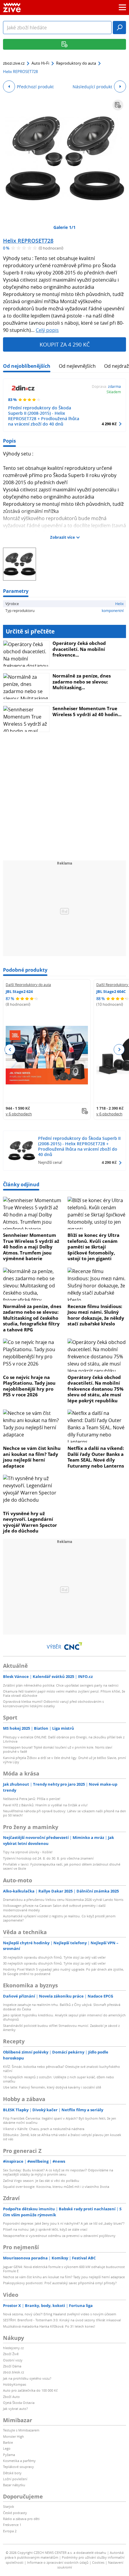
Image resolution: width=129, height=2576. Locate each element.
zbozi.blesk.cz (13, 2372)
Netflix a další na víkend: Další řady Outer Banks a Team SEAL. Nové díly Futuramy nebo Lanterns (96, 1457)
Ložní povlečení (15, 2479)
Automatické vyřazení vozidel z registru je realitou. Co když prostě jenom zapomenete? (59, 1918)
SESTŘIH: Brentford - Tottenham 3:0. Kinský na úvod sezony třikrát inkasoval (62, 2320)
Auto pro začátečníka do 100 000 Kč (30, 2390)
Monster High (13, 2436)
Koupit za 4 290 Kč (65, 344)
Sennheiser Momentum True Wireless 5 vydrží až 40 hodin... (87, 711)
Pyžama (9, 2455)
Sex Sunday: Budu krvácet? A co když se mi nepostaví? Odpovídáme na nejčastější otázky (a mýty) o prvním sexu (58, 2172)
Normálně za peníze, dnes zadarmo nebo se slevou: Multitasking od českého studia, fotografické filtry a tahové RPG (32, 1318)
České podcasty (15, 2513)
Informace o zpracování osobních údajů (58, 2562)
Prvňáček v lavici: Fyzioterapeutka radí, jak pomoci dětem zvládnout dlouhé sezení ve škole (62, 1866)
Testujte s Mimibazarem (21, 2430)
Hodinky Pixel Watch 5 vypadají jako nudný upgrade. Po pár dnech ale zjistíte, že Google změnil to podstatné (63, 1971)
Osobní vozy (13, 2360)
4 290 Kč (109, 424)
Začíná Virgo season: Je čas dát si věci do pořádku (41, 2181)
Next (119, 1049)
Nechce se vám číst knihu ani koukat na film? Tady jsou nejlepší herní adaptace (32, 1457)
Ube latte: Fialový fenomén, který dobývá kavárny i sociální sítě (52, 2087)
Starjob (9, 2506)
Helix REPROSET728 (28, 241)
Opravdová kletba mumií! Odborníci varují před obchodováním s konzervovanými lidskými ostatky (53, 1704)
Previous (10, 1049)
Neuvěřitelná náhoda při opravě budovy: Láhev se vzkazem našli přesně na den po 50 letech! (64, 1813)
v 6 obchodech (19, 1114)
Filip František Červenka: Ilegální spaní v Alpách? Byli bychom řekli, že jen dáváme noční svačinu (60, 2120)
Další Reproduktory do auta (28, 985)
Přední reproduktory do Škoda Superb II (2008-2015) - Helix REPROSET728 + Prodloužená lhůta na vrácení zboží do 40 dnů (44, 416)
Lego (7, 2448)
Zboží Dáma (12, 2366)
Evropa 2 (10, 2531)
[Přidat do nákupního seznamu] (118, 105)
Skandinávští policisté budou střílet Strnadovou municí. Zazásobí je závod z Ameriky (61, 2028)
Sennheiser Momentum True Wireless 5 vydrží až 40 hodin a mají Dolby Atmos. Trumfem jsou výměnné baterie (31, 1247)
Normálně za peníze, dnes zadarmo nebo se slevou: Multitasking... (82, 682)
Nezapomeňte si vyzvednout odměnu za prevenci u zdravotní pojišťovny (59, 2236)
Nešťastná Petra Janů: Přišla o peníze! (32, 1799)
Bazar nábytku (14, 2485)
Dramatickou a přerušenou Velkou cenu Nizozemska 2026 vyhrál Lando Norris (63, 1900)
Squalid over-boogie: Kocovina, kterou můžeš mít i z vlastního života (56, 2187)
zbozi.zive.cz (14, 63)
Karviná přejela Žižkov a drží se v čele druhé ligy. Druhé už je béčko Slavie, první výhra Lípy (64, 1760)
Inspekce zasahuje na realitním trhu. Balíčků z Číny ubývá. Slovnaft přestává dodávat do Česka (62, 2007)
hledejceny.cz (13, 2348)
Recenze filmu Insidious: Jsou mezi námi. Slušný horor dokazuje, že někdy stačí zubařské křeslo (96, 1315)
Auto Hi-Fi (40, 63)
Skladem (114, 392)
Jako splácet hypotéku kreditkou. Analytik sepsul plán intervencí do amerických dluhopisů (64, 2017)
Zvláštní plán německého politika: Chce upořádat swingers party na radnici (61, 1685)
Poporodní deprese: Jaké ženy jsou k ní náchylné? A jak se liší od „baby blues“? (64, 2223)
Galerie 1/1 (64, 227)
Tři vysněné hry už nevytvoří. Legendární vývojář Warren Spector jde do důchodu (30, 1522)
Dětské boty (12, 2473)
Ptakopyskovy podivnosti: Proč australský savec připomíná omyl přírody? (60, 2283)
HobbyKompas (15, 2384)
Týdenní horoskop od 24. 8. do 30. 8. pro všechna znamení (48, 1858)
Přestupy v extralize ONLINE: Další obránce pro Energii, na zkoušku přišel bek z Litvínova (64, 1739)
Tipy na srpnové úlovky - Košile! (28, 1852)
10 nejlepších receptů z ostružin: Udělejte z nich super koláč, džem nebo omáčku (58, 2079)
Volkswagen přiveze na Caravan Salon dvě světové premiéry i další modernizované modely (54, 1908)
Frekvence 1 (12, 2525)
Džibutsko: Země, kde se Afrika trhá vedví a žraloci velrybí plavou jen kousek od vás (62, 2137)
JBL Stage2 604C (111, 991)
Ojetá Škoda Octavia (19, 2403)
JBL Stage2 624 (19, 991)
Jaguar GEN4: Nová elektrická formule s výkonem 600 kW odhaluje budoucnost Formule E (64, 2269)
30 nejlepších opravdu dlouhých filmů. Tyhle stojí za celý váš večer (54, 1957)
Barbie (8, 2442)
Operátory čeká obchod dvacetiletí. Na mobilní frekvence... (79, 649)
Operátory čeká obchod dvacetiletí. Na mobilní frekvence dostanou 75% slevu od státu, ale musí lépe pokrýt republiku (96, 1389)
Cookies (98, 2562)
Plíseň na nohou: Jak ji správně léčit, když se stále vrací (45, 2229)
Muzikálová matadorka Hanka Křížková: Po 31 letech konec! (49, 2326)
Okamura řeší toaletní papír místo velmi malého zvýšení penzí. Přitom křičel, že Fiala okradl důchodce (64, 1693)
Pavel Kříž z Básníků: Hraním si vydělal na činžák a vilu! (45, 1805)
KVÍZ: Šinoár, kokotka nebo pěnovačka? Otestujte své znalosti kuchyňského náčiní (61, 2069)
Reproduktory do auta (76, 63)
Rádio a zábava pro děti (21, 2519)
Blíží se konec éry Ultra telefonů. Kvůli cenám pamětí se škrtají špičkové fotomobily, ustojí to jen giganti (93, 1247)
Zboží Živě (11, 2354)
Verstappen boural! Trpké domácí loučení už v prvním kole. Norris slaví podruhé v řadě (58, 1749)
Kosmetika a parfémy (19, 2461)
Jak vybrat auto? (15, 2409)
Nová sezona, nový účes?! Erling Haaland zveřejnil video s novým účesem (60, 2314)
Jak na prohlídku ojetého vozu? (27, 2378)
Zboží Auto (11, 2397)
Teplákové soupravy (18, 2467)
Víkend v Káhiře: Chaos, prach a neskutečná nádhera (44, 2129)
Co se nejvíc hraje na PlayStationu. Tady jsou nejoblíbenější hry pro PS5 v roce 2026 (29, 1386)
